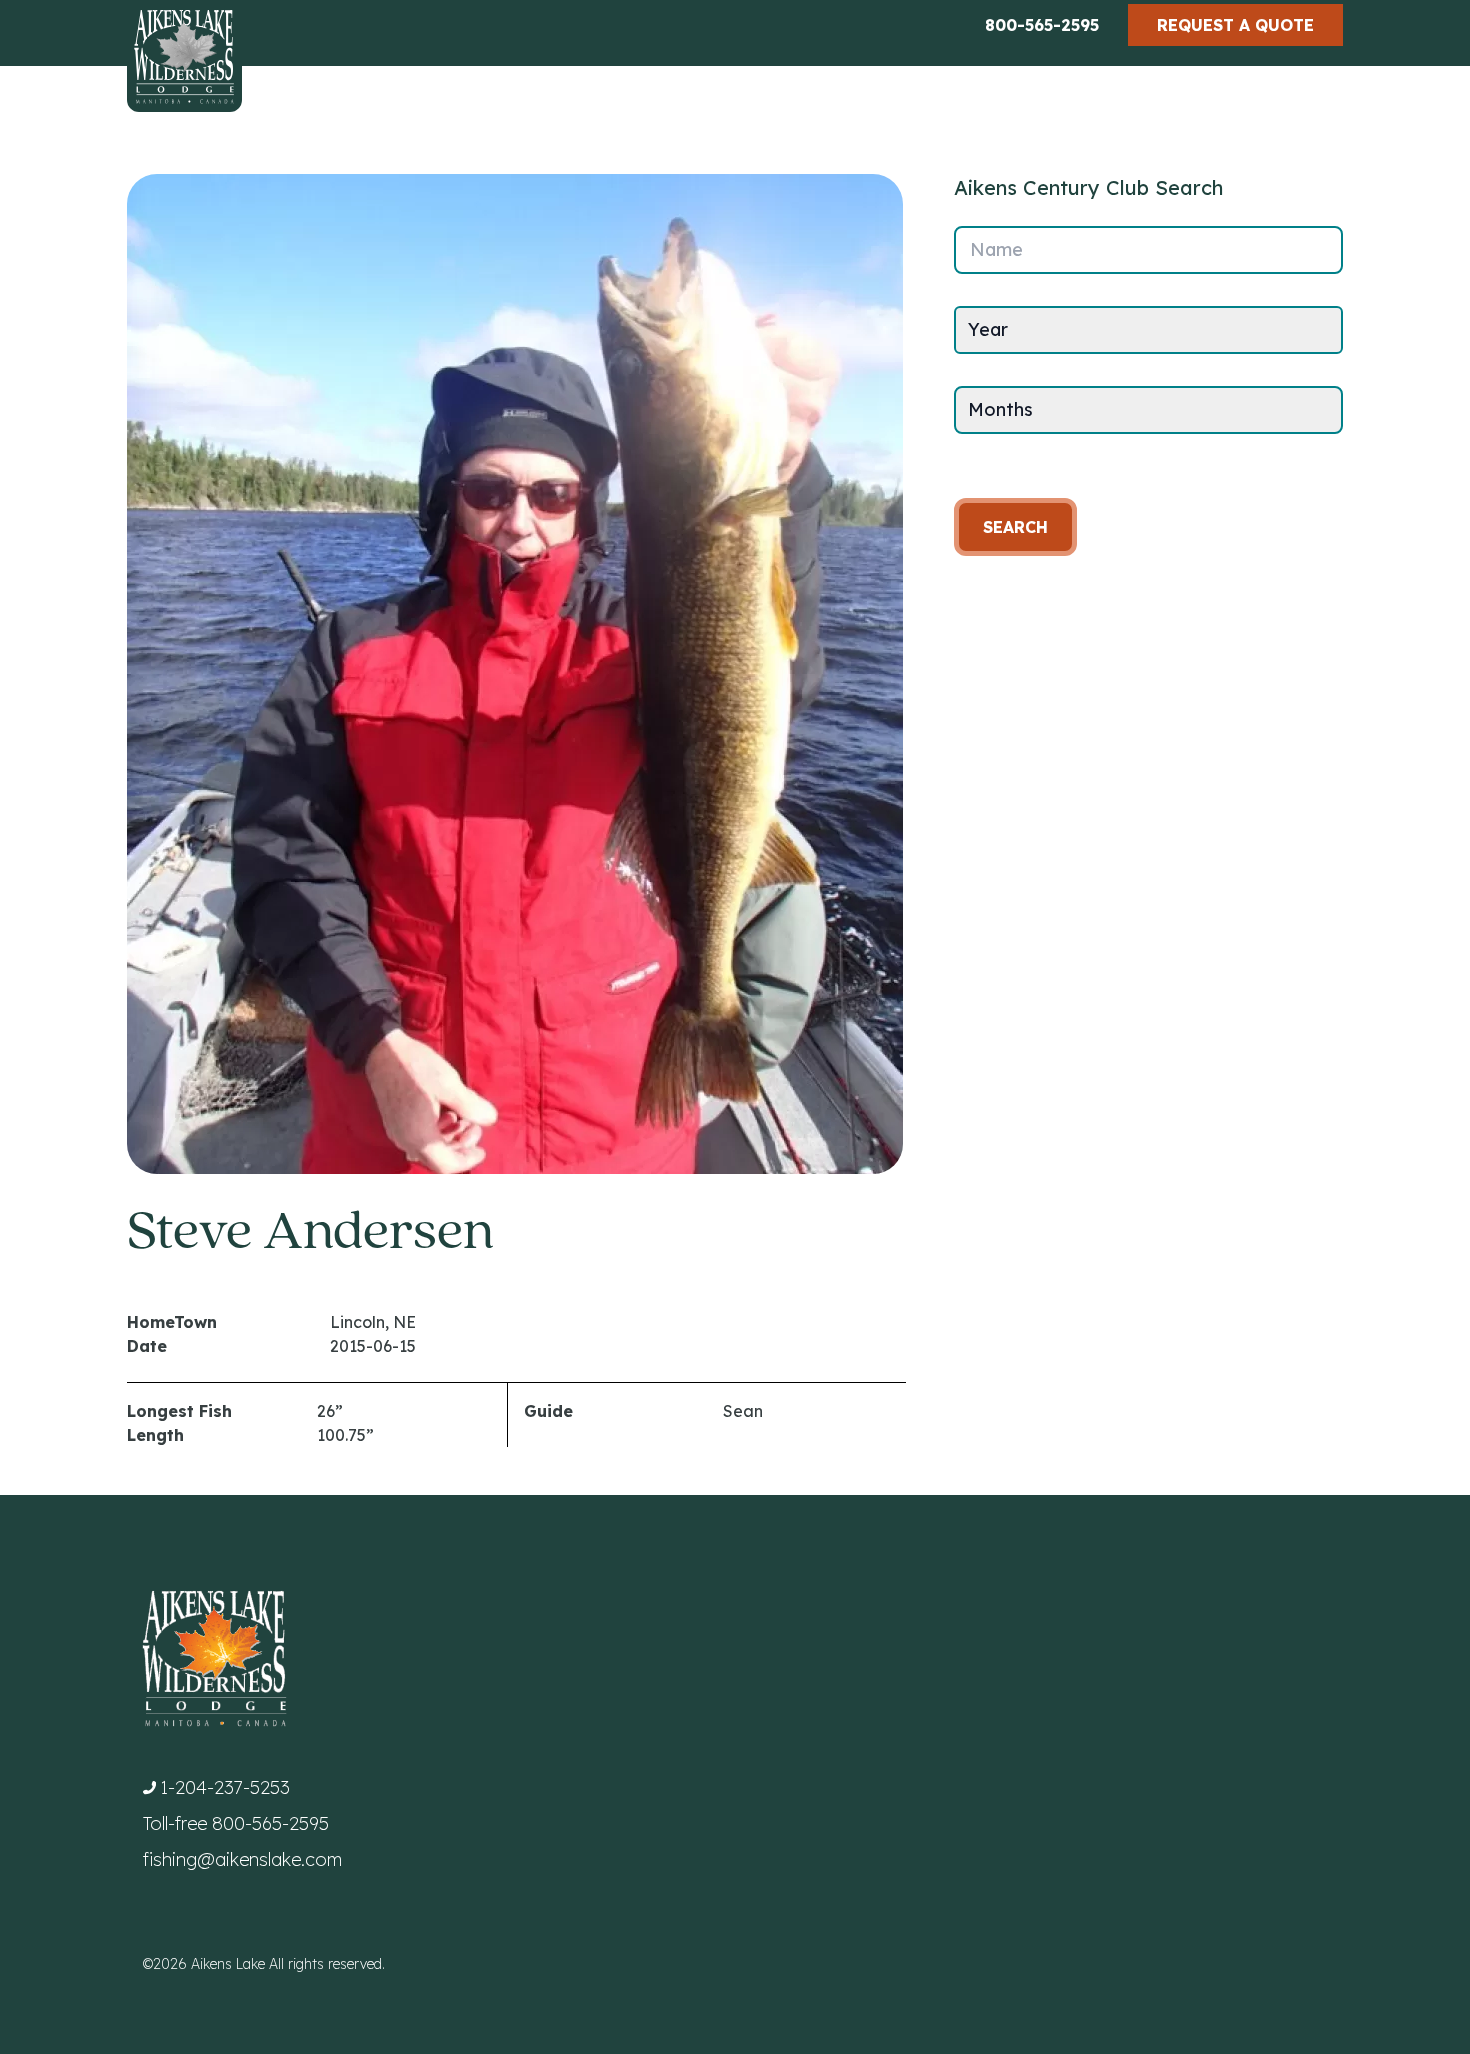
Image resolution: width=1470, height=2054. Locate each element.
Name (996, 249)
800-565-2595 (1042, 25)
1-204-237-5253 (225, 1787)
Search (1015, 527)
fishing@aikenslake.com (242, 1859)
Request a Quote (1235, 25)
